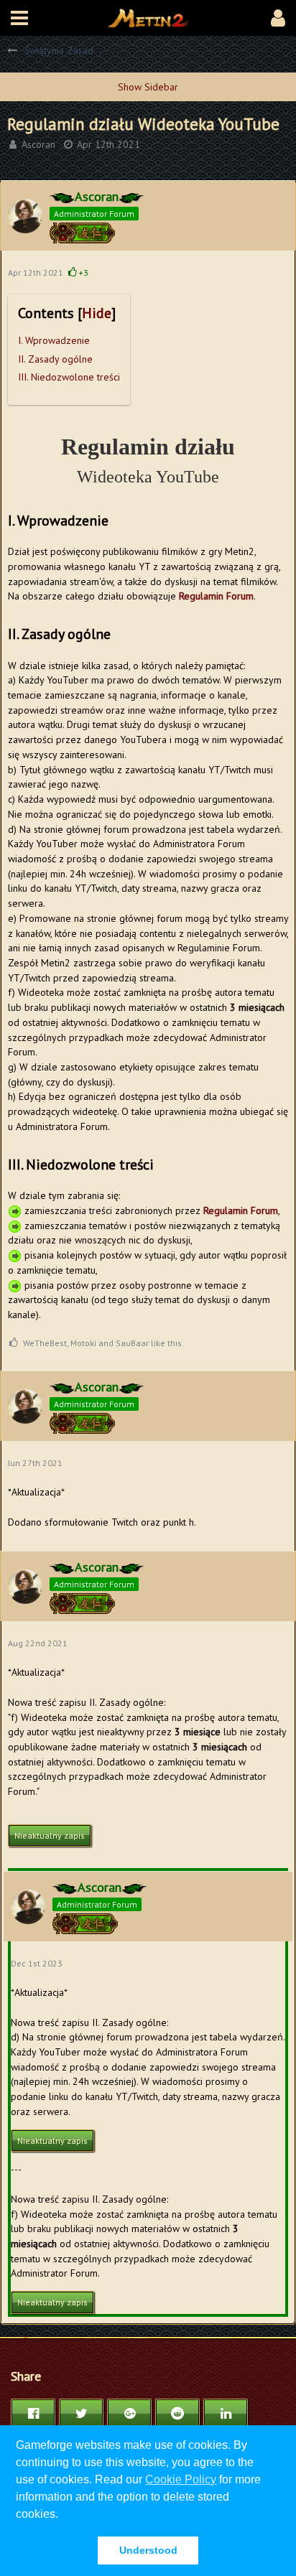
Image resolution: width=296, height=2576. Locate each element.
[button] (19, 18)
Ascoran (38, 144)
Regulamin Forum (216, 596)
